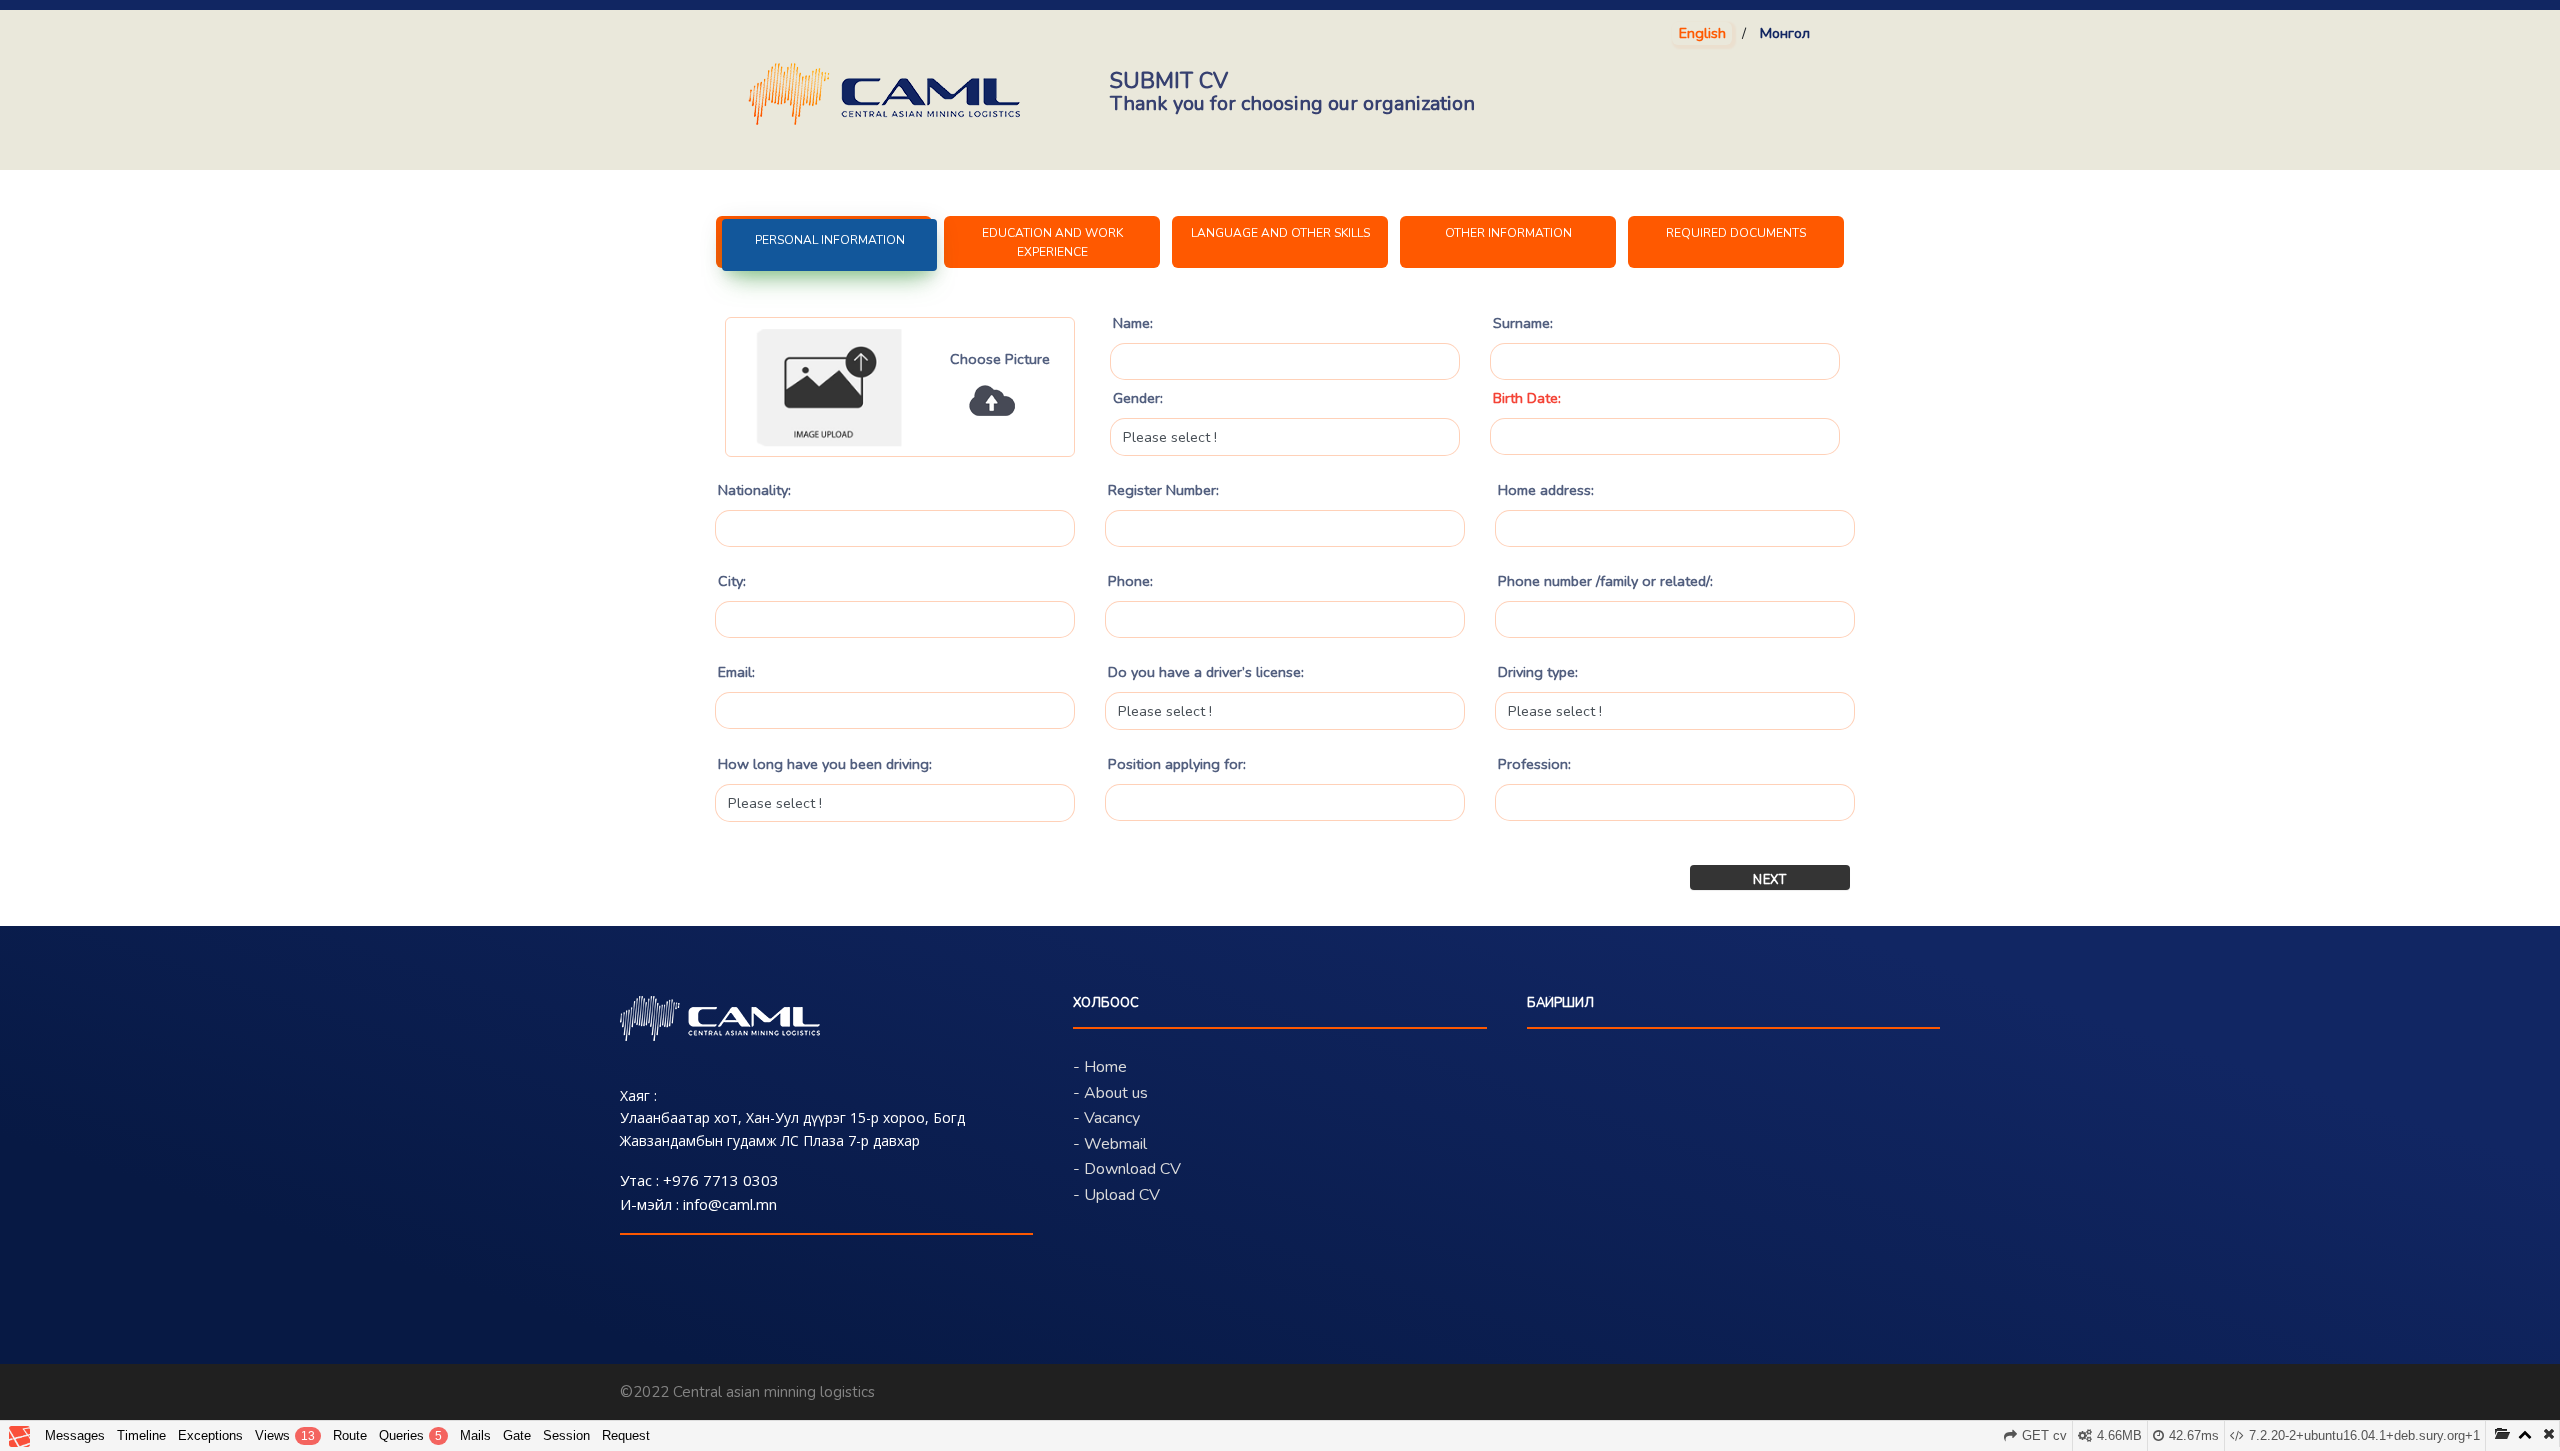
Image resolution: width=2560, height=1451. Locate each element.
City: (732, 581)
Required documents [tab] (1736, 233)
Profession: (1534, 764)
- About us (1110, 1093)
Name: (1133, 323)
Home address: (1546, 490)
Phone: (1130, 581)
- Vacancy (1106, 1118)
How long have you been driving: (825, 764)
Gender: (1138, 398)
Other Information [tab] (1508, 233)
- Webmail (1110, 1144)
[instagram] (1930, 1395)
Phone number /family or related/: (1605, 581)
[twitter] (1887, 1395)
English (1702, 33)
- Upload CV (1116, 1195)
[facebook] (1844, 1395)
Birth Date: (1527, 398)
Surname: (1523, 323)
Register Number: (1163, 490)
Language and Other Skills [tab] (1280, 233)
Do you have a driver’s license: (1206, 672)
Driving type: (1538, 672)
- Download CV (1127, 1169)
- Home (1100, 1067)
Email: (736, 672)
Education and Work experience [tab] (1052, 242)
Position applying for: (1177, 764)
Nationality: (754, 490)
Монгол (1785, 33)
